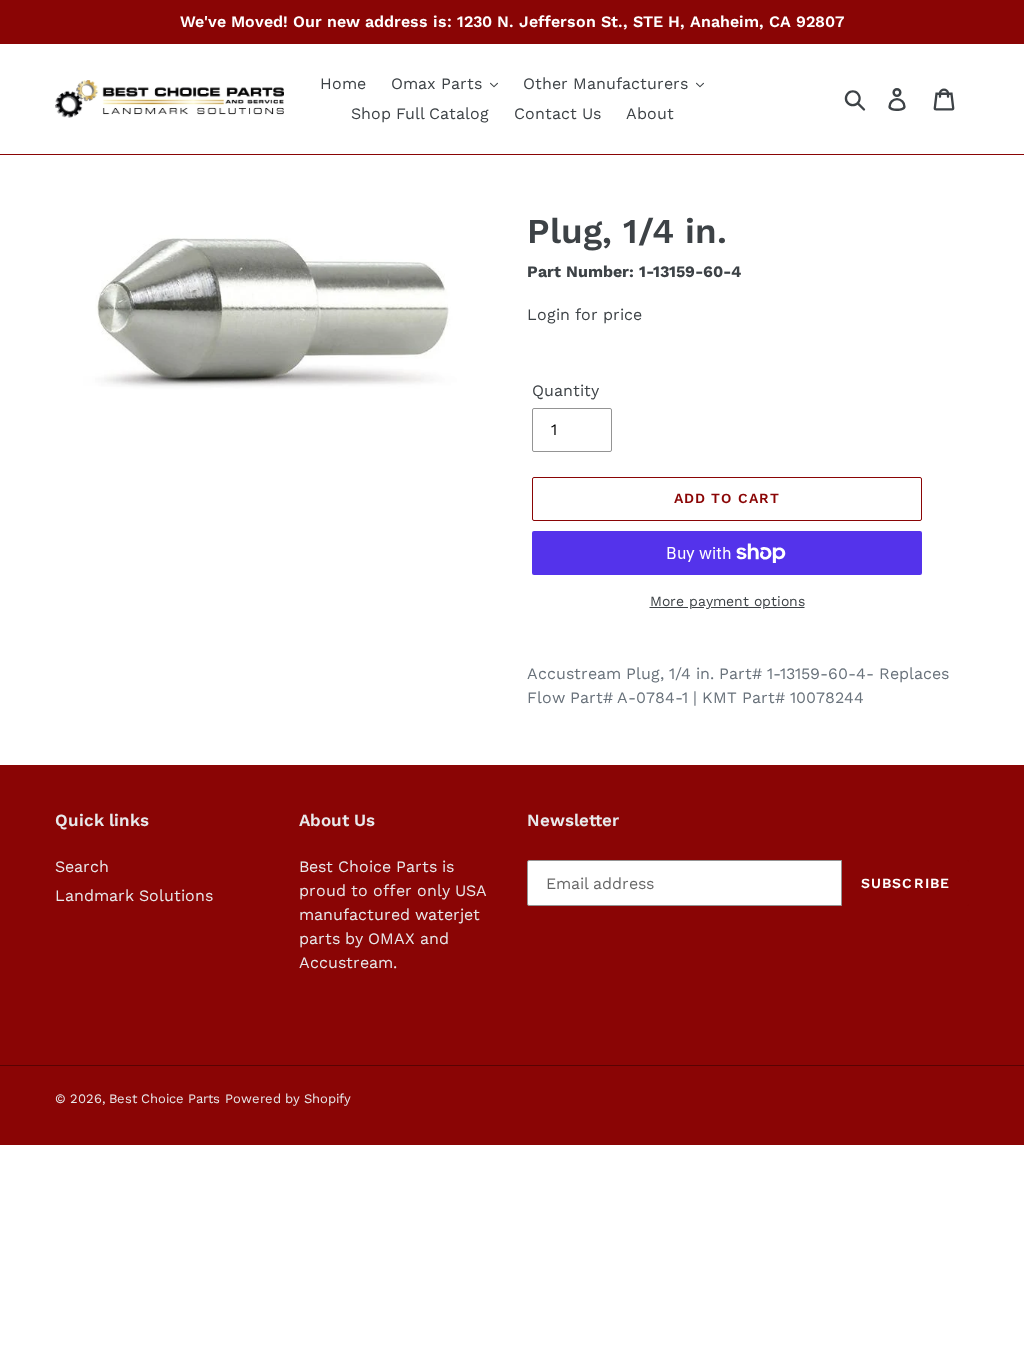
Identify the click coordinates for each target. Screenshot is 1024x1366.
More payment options (727, 601)
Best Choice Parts (164, 1098)
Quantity (565, 390)
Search (82, 866)
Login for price (584, 314)
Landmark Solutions (134, 895)
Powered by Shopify (288, 1098)
